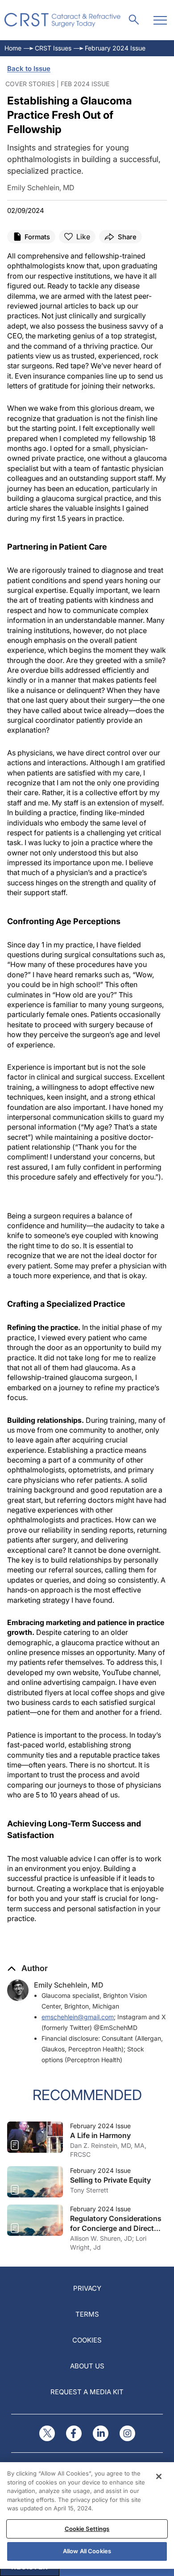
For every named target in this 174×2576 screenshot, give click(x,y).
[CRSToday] (63, 20)
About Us (87, 2366)
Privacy (87, 2288)
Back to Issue (29, 69)
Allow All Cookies (87, 2551)
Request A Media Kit (87, 2392)
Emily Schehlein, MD (69, 1985)
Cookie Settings (87, 2529)
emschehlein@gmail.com (78, 2017)
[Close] (159, 2476)
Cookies (87, 2340)
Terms (87, 2314)
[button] (27, 1968)
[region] (87, 2516)
